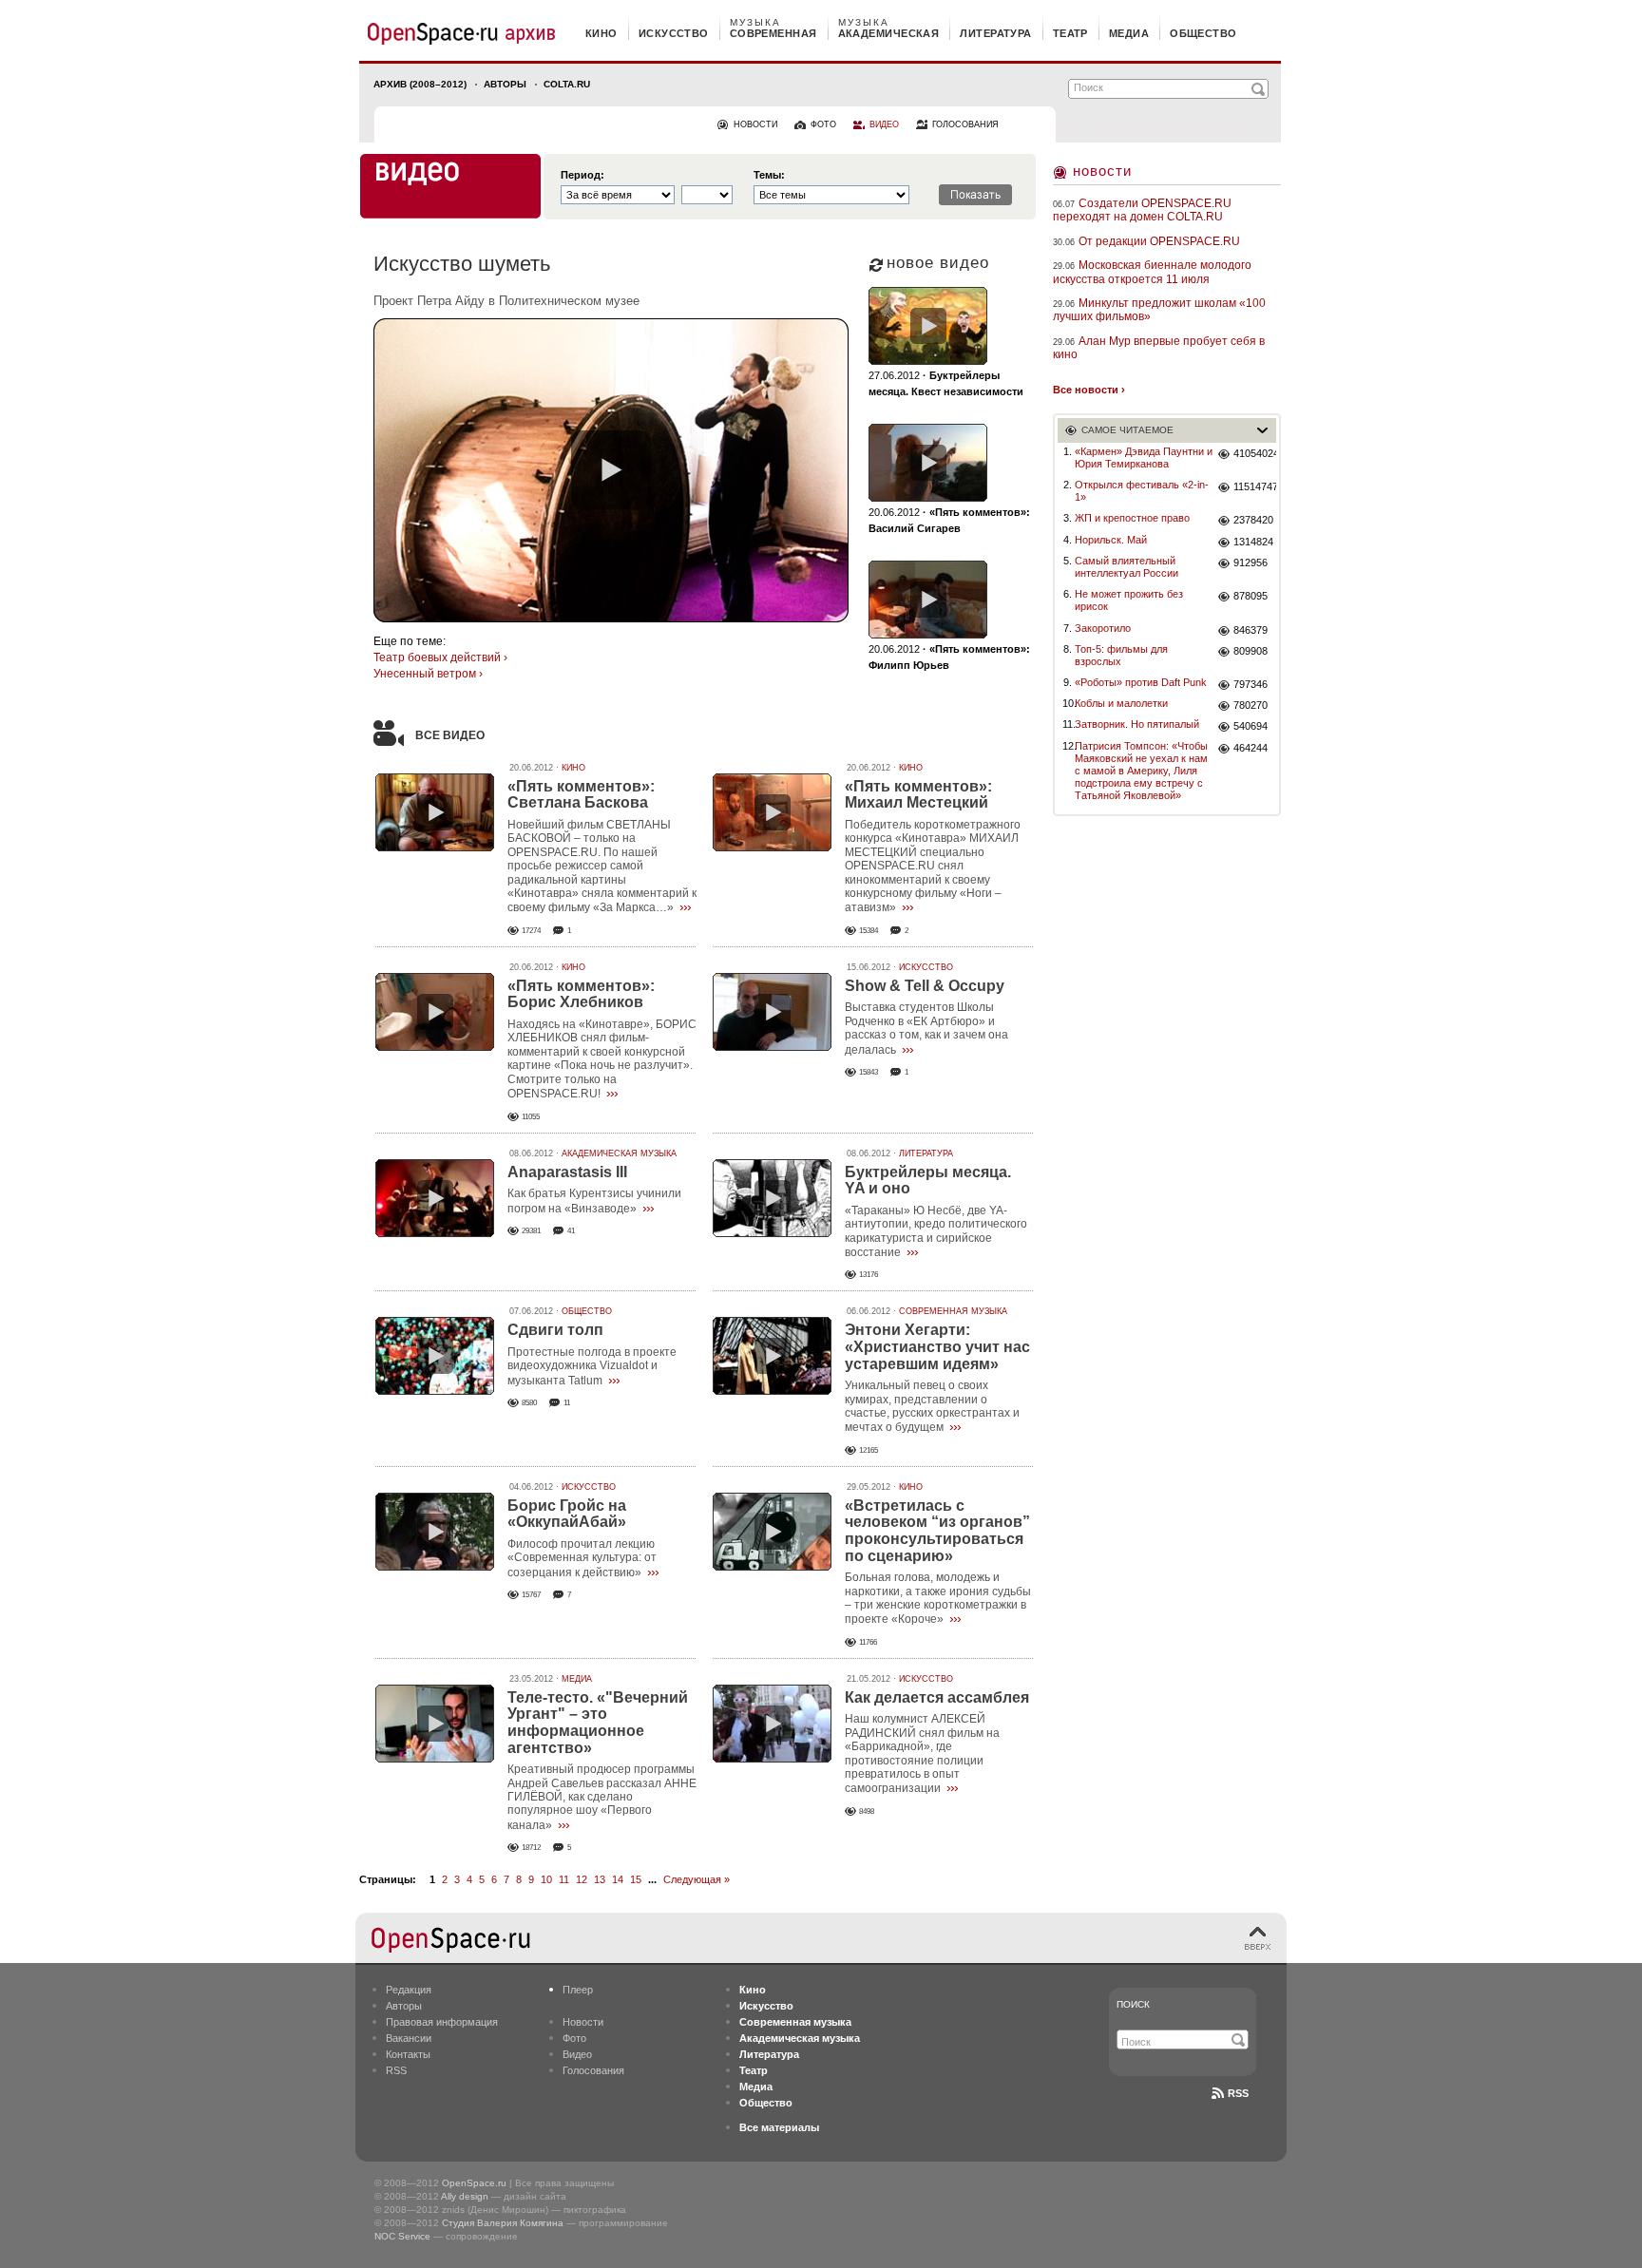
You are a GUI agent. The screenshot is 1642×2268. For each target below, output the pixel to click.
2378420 (1253, 520)
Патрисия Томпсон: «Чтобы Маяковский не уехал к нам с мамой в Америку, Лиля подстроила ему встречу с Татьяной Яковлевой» (1141, 771)
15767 (531, 1595)
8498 (867, 1811)
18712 (531, 1848)
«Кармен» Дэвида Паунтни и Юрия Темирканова (1144, 457)
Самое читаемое (1127, 430)
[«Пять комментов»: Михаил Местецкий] (772, 812)
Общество (587, 1311)
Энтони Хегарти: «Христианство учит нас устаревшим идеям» (937, 1346)
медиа (1129, 33)
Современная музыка (953, 1311)
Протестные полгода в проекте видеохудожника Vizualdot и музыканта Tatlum (592, 1366)
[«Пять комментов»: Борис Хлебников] (435, 1012)
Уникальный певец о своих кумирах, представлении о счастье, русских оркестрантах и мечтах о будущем (932, 1406)
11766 (868, 1642)
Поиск (1133, 2004)
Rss (1238, 2093)
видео (884, 124)
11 (567, 1403)
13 (600, 1879)
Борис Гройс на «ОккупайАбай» (567, 1514)
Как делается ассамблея (937, 1697)
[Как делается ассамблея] (772, 1724)
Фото (574, 2038)
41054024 (1255, 453)
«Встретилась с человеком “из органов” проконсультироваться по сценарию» (937, 1531)
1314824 (1253, 542)
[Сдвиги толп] (435, 1356)
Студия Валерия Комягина (503, 2223)
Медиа (577, 1679)
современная (773, 33)
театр (1070, 33)
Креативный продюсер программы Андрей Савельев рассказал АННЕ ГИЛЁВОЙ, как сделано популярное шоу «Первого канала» (602, 1797)
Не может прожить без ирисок (1129, 600)
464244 (1251, 748)
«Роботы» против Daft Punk (1141, 682)
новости (755, 124)
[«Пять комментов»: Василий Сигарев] (928, 463)
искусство (674, 33)
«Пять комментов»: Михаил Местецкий (918, 795)
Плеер (578, 1990)
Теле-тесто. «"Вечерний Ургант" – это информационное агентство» (598, 1723)
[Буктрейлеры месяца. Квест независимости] (928, 326)
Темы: (769, 175)
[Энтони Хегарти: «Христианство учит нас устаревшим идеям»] (772, 1356)
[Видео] (450, 186)
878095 (1251, 596)
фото (823, 124)
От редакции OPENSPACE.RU (1159, 241)
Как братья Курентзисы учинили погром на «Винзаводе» (594, 1201)
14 (618, 1879)
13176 (869, 1275)
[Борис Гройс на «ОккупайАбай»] (435, 1532)
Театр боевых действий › (440, 658)
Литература (926, 1153)
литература (995, 33)
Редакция (409, 1990)
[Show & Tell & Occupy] (772, 1012)
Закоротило (1103, 628)
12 (582, 1879)
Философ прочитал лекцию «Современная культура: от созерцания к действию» (582, 1558)
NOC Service (402, 2236)
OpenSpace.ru (474, 2183)
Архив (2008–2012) (420, 84)
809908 (1251, 651)
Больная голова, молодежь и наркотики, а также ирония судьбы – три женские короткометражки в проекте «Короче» (938, 1598)
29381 (531, 1231)
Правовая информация (442, 2022)
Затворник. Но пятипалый (1137, 724)
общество (1203, 33)
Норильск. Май (1111, 540)
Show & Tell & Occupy (925, 986)
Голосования (593, 2070)
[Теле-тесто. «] (435, 1724)
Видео (577, 2054)
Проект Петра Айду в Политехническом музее (506, 301)
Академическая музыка (619, 1153)
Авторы (505, 84)
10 (546, 1879)
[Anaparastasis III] (435, 1198)
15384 (869, 931)
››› (685, 906)
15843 (869, 1072)
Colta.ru (567, 84)
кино (601, 33)
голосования (965, 124)
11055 (531, 1117)
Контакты (408, 2054)
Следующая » (697, 1879)
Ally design (465, 2196)
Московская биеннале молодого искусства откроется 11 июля (1152, 272)
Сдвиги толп (555, 1330)
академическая (889, 33)
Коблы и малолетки (1121, 703)
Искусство (926, 967)
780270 (1251, 705)
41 (571, 1231)
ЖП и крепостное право (1132, 518)
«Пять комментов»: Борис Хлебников (581, 994)
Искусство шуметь (462, 264)
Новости (1102, 171)
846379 (1251, 630)
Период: (582, 175)
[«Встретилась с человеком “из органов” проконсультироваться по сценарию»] (772, 1532)
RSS (396, 2070)
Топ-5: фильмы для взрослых (1121, 655)
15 (636, 1879)
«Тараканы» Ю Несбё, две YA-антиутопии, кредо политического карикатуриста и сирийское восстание (936, 1231)
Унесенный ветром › (428, 674)
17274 (531, 931)
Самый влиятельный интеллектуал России (1126, 567)
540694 (1251, 726)
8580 (529, 1403)
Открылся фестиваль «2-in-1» (1142, 491)
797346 (1251, 684)
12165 (869, 1450)
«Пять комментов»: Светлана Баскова (581, 795)
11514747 (1255, 486)
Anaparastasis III (567, 1172)
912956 (1251, 562)
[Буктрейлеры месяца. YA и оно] (772, 1198)
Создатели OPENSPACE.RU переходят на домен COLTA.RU (1142, 210)
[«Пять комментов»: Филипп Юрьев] (928, 600)
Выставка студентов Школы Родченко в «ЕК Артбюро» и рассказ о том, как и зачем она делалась (926, 1028)
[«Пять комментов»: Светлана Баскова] (435, 812)
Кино (573, 768)
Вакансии (409, 2038)
